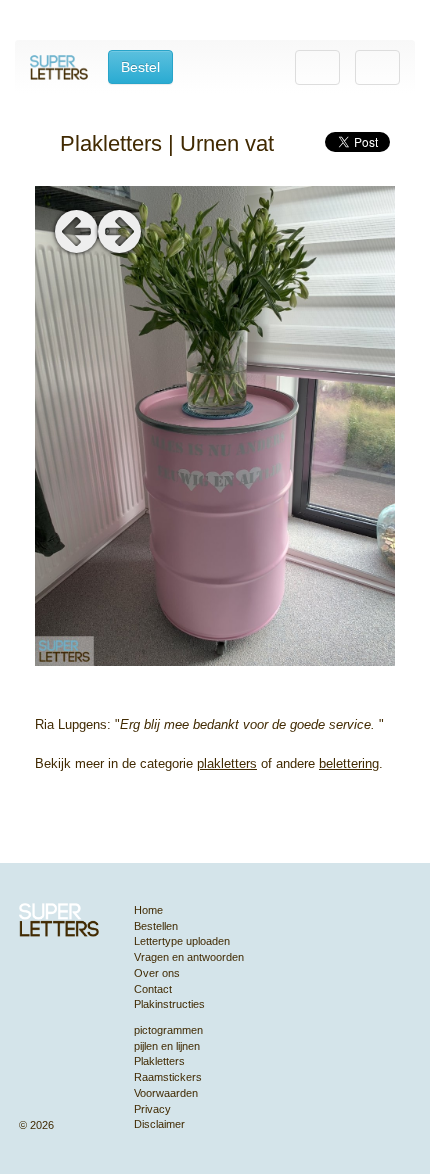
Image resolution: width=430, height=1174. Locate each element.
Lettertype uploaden (182, 941)
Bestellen (156, 926)
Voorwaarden (166, 1093)
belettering (349, 763)
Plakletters (159, 1061)
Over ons (157, 973)
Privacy (152, 1109)
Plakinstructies (169, 1004)
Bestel (140, 67)
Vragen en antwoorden (189, 957)
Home (148, 910)
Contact (153, 989)
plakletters (227, 763)
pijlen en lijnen (167, 1046)
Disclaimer (159, 1124)
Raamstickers (168, 1077)
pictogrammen (168, 1030)
